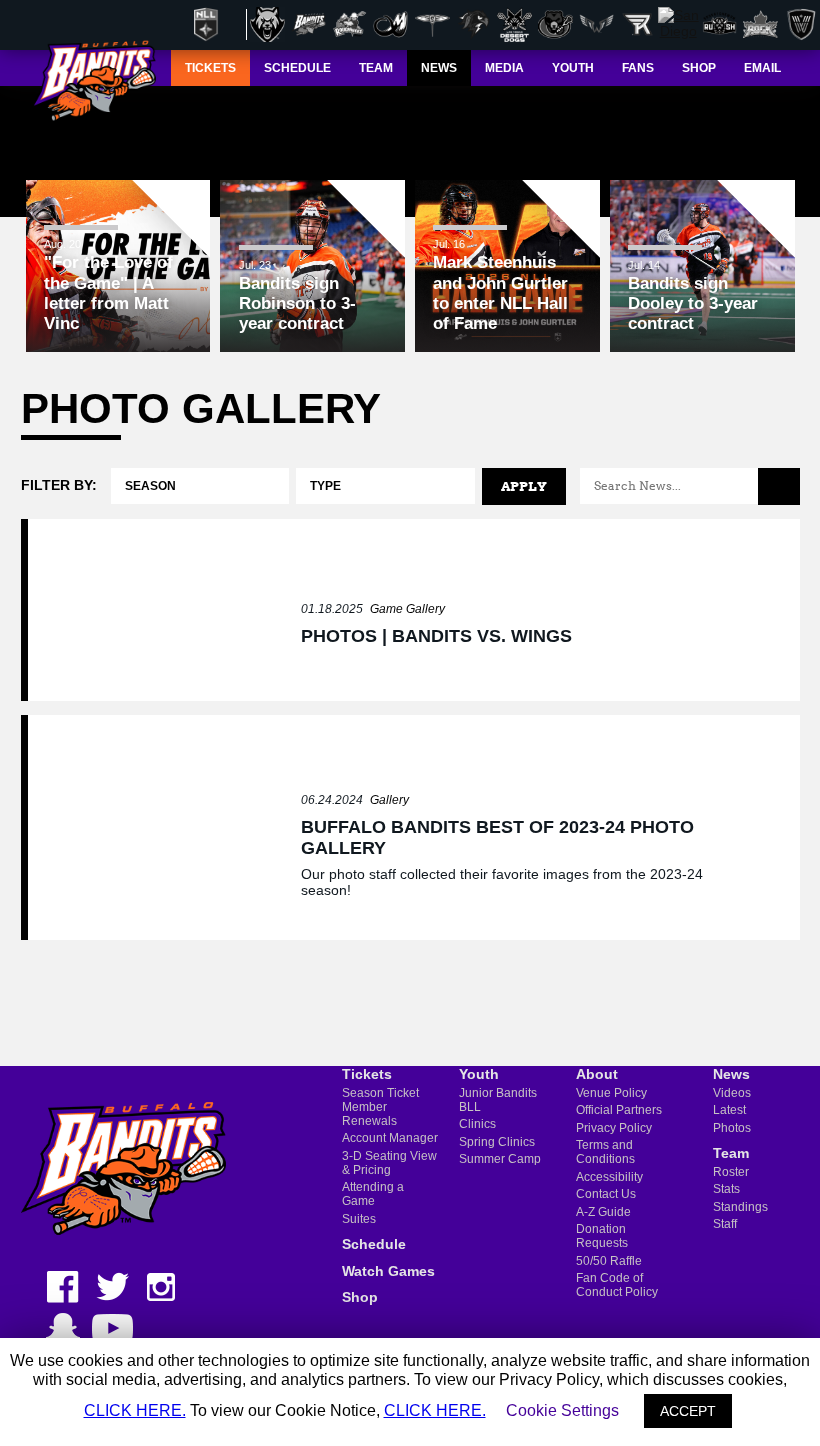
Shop (360, 1297)
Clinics (477, 1124)
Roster (731, 1172)
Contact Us (606, 1194)
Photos (732, 1128)
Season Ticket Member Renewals (380, 1107)
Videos (732, 1093)
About (597, 1074)
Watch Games (388, 1271)
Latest (729, 1110)
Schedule (374, 1244)
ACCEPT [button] (688, 1411)
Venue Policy (611, 1093)
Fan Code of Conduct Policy (617, 1285)
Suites (359, 1219)
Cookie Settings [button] (562, 1410)
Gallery (389, 800)
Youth (479, 1074)
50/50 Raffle (609, 1261)
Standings (740, 1207)
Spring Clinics (497, 1142)
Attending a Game (373, 1194)
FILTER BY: (59, 485)
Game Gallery (407, 609)
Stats (726, 1189)
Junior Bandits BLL (498, 1100)
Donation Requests (602, 1236)
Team (731, 1153)
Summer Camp (500, 1159)
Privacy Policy (614, 1128)
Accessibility (609, 1177)
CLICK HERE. (135, 1410)
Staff (725, 1224)
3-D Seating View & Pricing (389, 1163)
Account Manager (390, 1138)
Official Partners (619, 1110)
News (731, 1074)
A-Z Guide (603, 1212)
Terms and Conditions (605, 1152)
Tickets (367, 1074)
